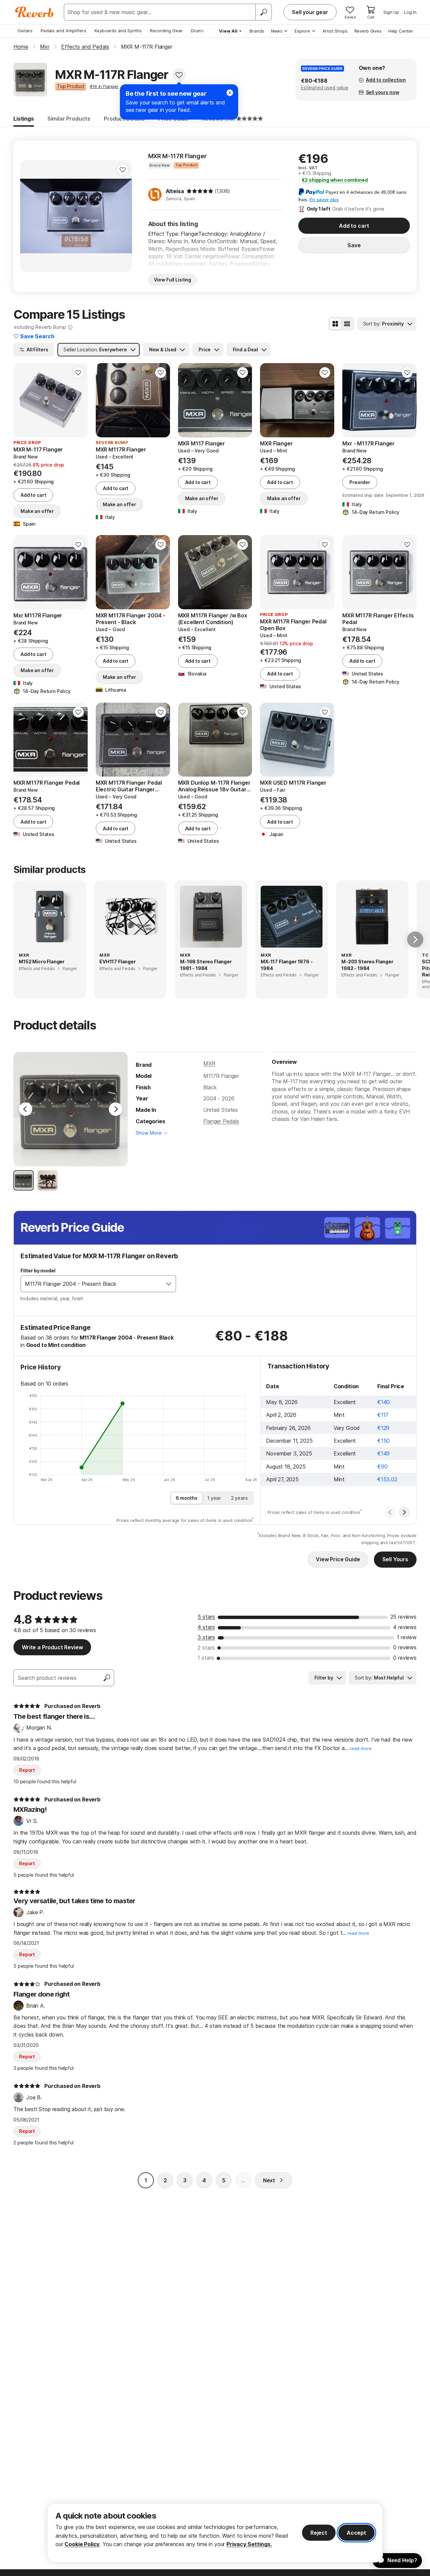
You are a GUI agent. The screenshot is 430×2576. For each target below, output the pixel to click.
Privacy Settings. (249, 2544)
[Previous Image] (26, 1109)
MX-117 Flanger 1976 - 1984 (287, 965)
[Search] (263, 12)
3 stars (206, 1637)
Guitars (25, 31)
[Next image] (123, 216)
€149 (383, 1453)
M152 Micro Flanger (42, 962)
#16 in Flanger (104, 86)
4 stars (206, 1627)
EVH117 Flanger (118, 962)
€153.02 (387, 1479)
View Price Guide (338, 1559)
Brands (257, 31)
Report (27, 1770)
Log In (410, 12)
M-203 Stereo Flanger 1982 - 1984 (367, 965)
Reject (319, 2533)
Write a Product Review (52, 1647)
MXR (209, 1063)
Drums (197, 31)
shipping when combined (335, 180)
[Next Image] (116, 1109)
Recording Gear (166, 31)
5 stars (206, 1617)
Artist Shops (335, 31)
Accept (356, 2533)
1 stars (206, 1658)
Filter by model (38, 1271)
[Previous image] (30, 216)
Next (269, 2180)
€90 (382, 1467)
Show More (149, 1133)
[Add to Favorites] (179, 75)
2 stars (206, 1648)
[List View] (347, 324)
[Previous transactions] (390, 1512)
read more (361, 1749)
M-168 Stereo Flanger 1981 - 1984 (206, 965)
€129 (383, 1428)
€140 (383, 1402)
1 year (214, 1498)
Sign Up (391, 12)
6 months (187, 1498)
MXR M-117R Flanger (177, 156)
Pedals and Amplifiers (63, 31)
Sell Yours (395, 1559)
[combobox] (91, 1284)
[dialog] (215, 2533)
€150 (383, 1441)
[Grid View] (335, 324)
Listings (24, 119)
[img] (200, 191)
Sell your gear (310, 12)
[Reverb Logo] (34, 12)
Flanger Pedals (221, 1121)
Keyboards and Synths (118, 31)
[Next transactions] (404, 1512)
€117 (383, 1415)
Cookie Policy (82, 2544)
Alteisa (175, 191)
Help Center (401, 31)
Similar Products (69, 119)
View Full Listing (173, 280)
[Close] (230, 93)
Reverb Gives (368, 31)
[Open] (169, 1284)
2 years (239, 1498)
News (277, 31)
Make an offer (37, 511)
